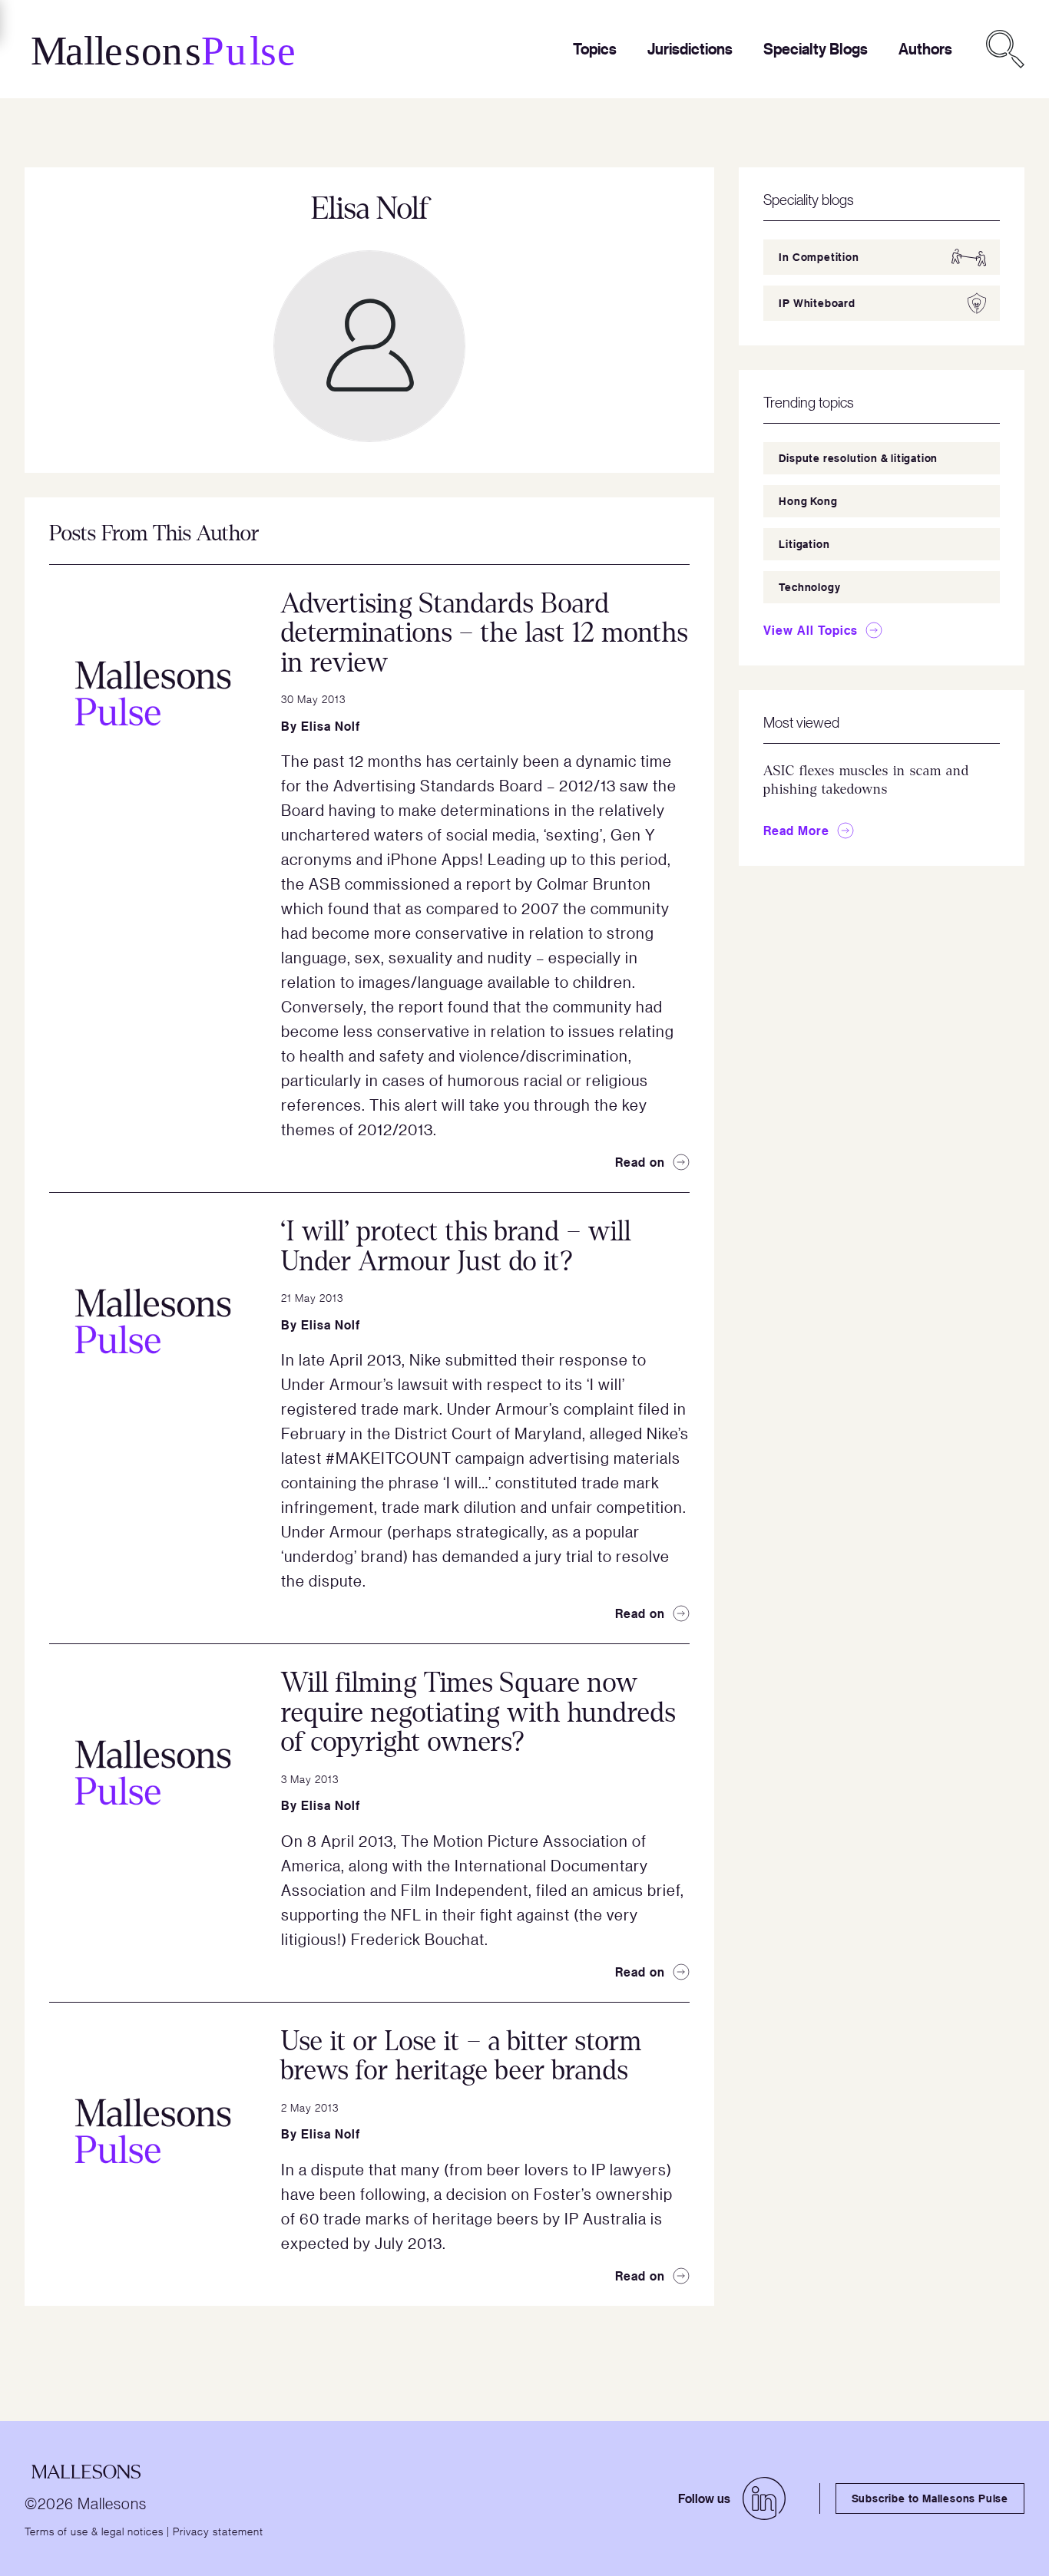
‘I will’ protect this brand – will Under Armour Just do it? (456, 1247)
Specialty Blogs (816, 49)
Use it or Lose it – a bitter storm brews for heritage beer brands (462, 2056)
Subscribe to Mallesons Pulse (930, 2498)
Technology (809, 587)
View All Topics (811, 630)
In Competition (819, 257)
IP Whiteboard (817, 303)
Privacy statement (218, 2531)
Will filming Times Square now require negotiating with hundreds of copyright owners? (478, 1712)
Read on (640, 1162)
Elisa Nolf (331, 726)
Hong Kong (808, 501)
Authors (925, 49)
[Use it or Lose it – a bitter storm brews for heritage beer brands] (153, 2131)
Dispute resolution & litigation (858, 458)
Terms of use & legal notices (94, 2531)
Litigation (804, 544)
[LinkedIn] (764, 2498)
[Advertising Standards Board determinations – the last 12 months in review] (153, 693)
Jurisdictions (690, 49)
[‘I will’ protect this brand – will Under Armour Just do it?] (153, 1321)
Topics (595, 49)
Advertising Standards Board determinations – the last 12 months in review (485, 633)
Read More (796, 831)
